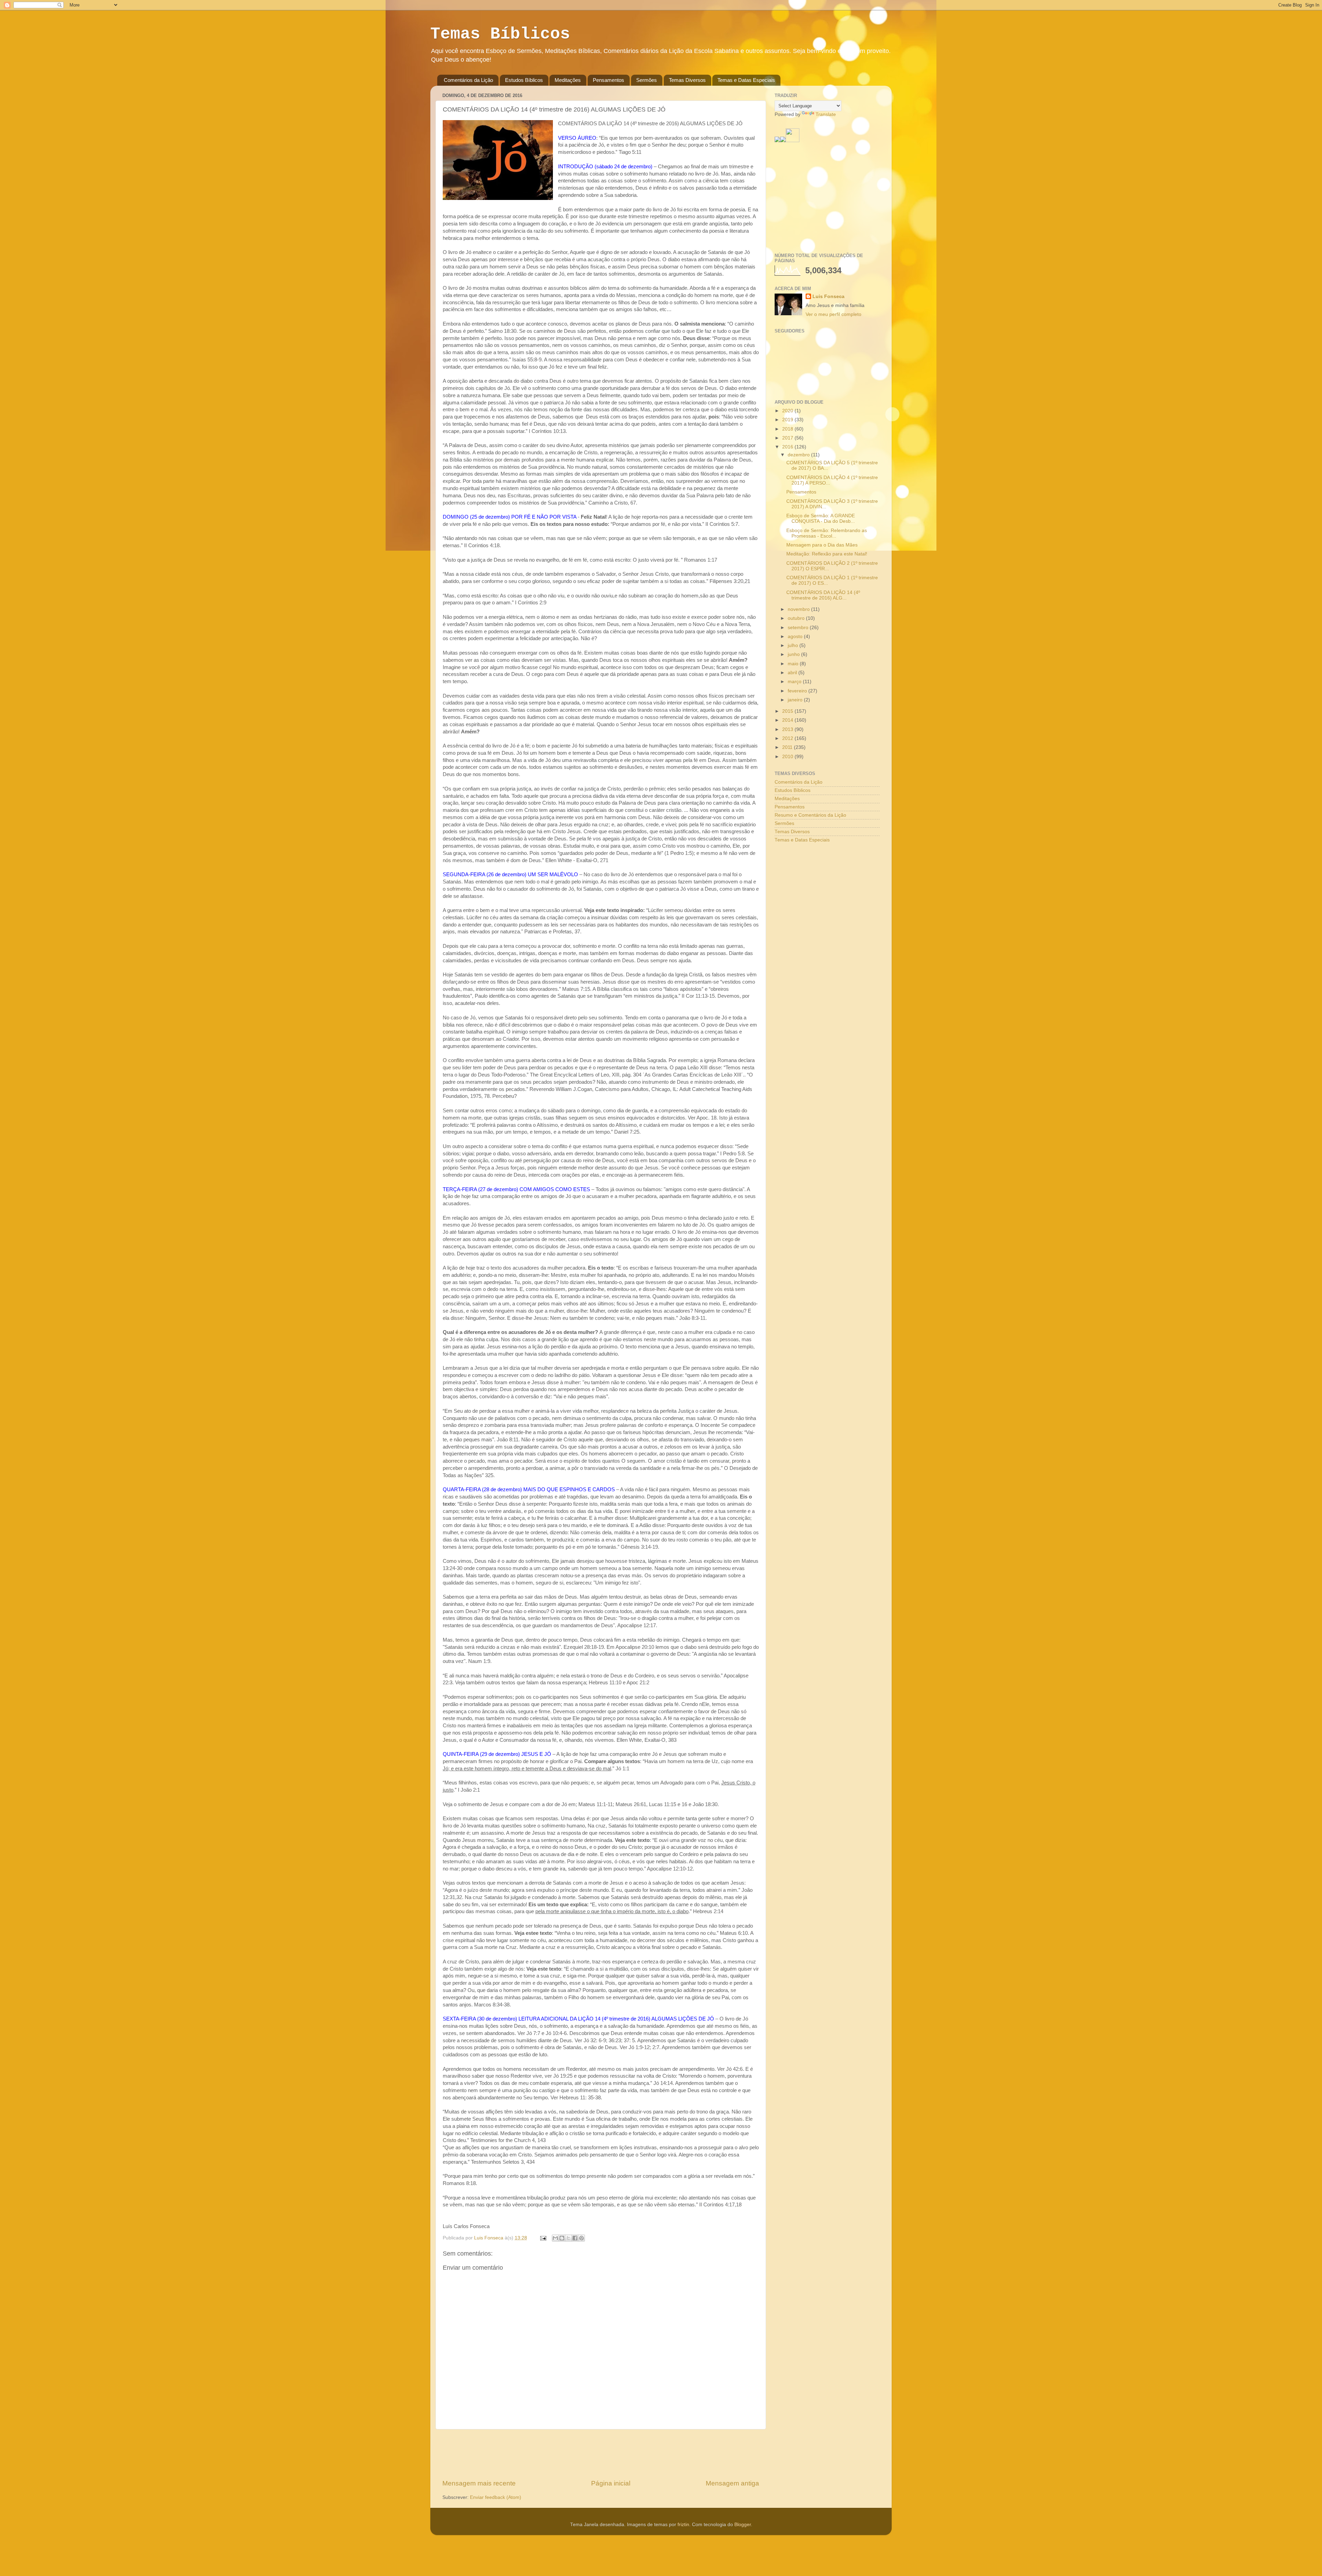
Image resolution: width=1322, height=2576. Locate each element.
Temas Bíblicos (500, 34)
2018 (788, 429)
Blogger (743, 2525)
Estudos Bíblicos (524, 80)
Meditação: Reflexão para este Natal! (827, 554)
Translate (826, 114)
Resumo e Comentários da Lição (810, 815)
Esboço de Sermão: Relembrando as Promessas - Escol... (827, 533)
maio (794, 664)
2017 (788, 438)
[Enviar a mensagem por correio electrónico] (543, 2238)
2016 (788, 447)
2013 (788, 729)
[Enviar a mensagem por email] (555, 2238)
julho (794, 645)
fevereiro (798, 691)
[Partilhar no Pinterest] (581, 2238)
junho (794, 654)
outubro (797, 618)
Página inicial (611, 2483)
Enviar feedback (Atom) (496, 2497)
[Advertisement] (601, 2454)
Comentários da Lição (468, 80)
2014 (788, 720)
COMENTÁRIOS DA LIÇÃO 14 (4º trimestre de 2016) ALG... (823, 595)
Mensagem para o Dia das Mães (822, 545)
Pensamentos (608, 80)
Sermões (647, 80)
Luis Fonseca (828, 296)
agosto (796, 637)
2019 (788, 420)
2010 (788, 757)
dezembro (799, 455)
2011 (788, 747)
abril (793, 673)
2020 (788, 411)
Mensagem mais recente (479, 2483)
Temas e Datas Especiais (746, 80)
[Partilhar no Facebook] (575, 2238)
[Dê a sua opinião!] (562, 2238)
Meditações (568, 80)
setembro (799, 628)
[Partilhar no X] (568, 2238)
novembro (799, 609)
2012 (788, 738)
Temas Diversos (687, 80)
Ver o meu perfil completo (833, 314)
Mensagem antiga (732, 2483)
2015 (788, 711)
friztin (683, 2525)
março (795, 682)
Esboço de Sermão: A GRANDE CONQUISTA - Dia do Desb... (821, 518)
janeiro (796, 700)
